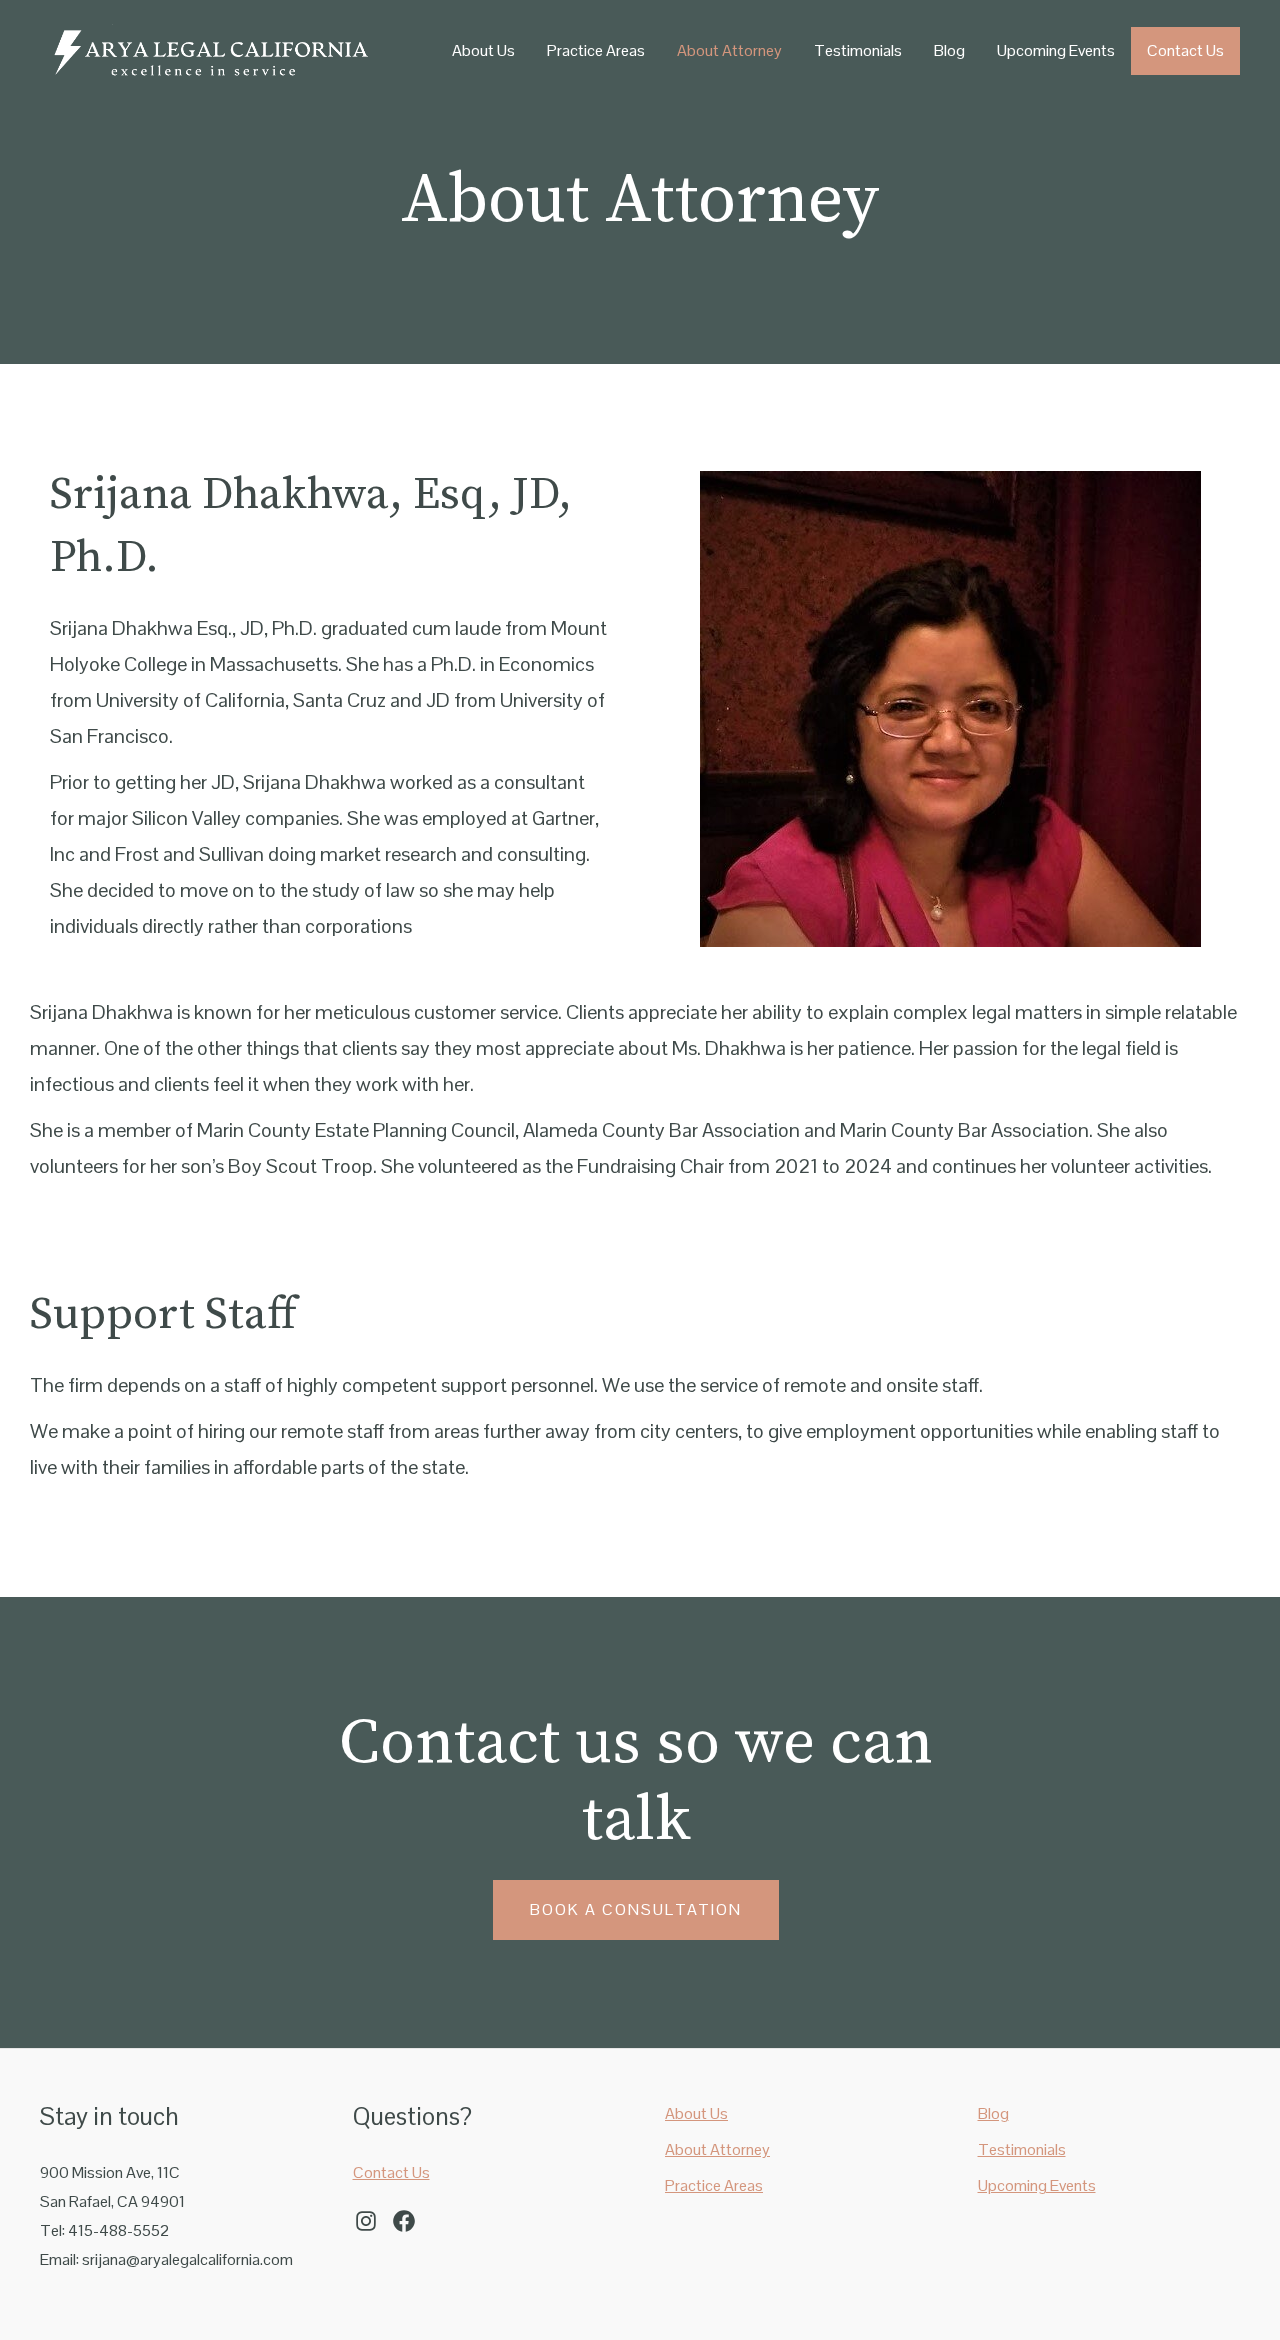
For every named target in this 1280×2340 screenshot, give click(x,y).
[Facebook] (404, 2221)
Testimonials (858, 50)
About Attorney (729, 50)
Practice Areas (596, 50)
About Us (483, 50)
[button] (636, 1910)
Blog (949, 50)
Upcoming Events (1056, 50)
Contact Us (1185, 50)
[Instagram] (366, 2221)
